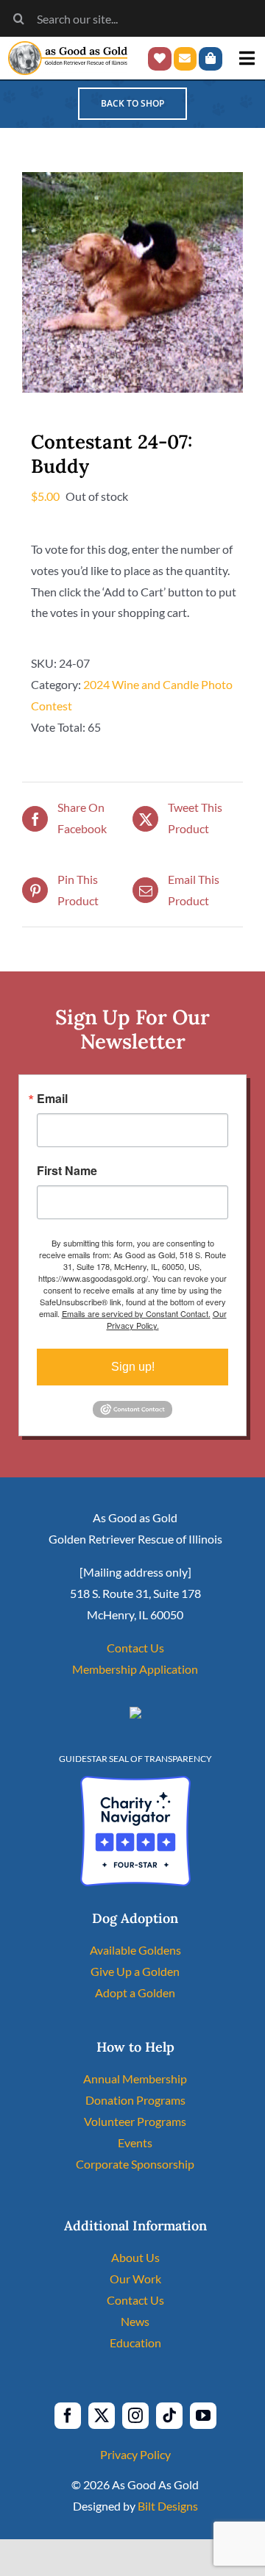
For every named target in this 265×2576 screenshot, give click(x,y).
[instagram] (135, 2416)
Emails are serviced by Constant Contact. (136, 1313)
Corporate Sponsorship (135, 2164)
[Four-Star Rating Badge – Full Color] (135, 1781)
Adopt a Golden (135, 1992)
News (135, 2321)
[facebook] (68, 2416)
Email (52, 1099)
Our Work (135, 2279)
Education (135, 2343)
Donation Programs (135, 2100)
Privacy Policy (135, 2454)
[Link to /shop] (211, 59)
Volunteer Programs (135, 2121)
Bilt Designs (168, 2506)
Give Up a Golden (135, 1971)
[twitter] (102, 2416)
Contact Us (135, 1648)
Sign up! (133, 1367)
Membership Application (135, 1669)
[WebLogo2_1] (68, 47)
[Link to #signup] (185, 59)
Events (135, 2142)
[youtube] (203, 2416)
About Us (135, 2257)
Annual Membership (135, 2079)
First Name (67, 1171)
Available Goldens (135, 1950)
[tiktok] (169, 2416)
